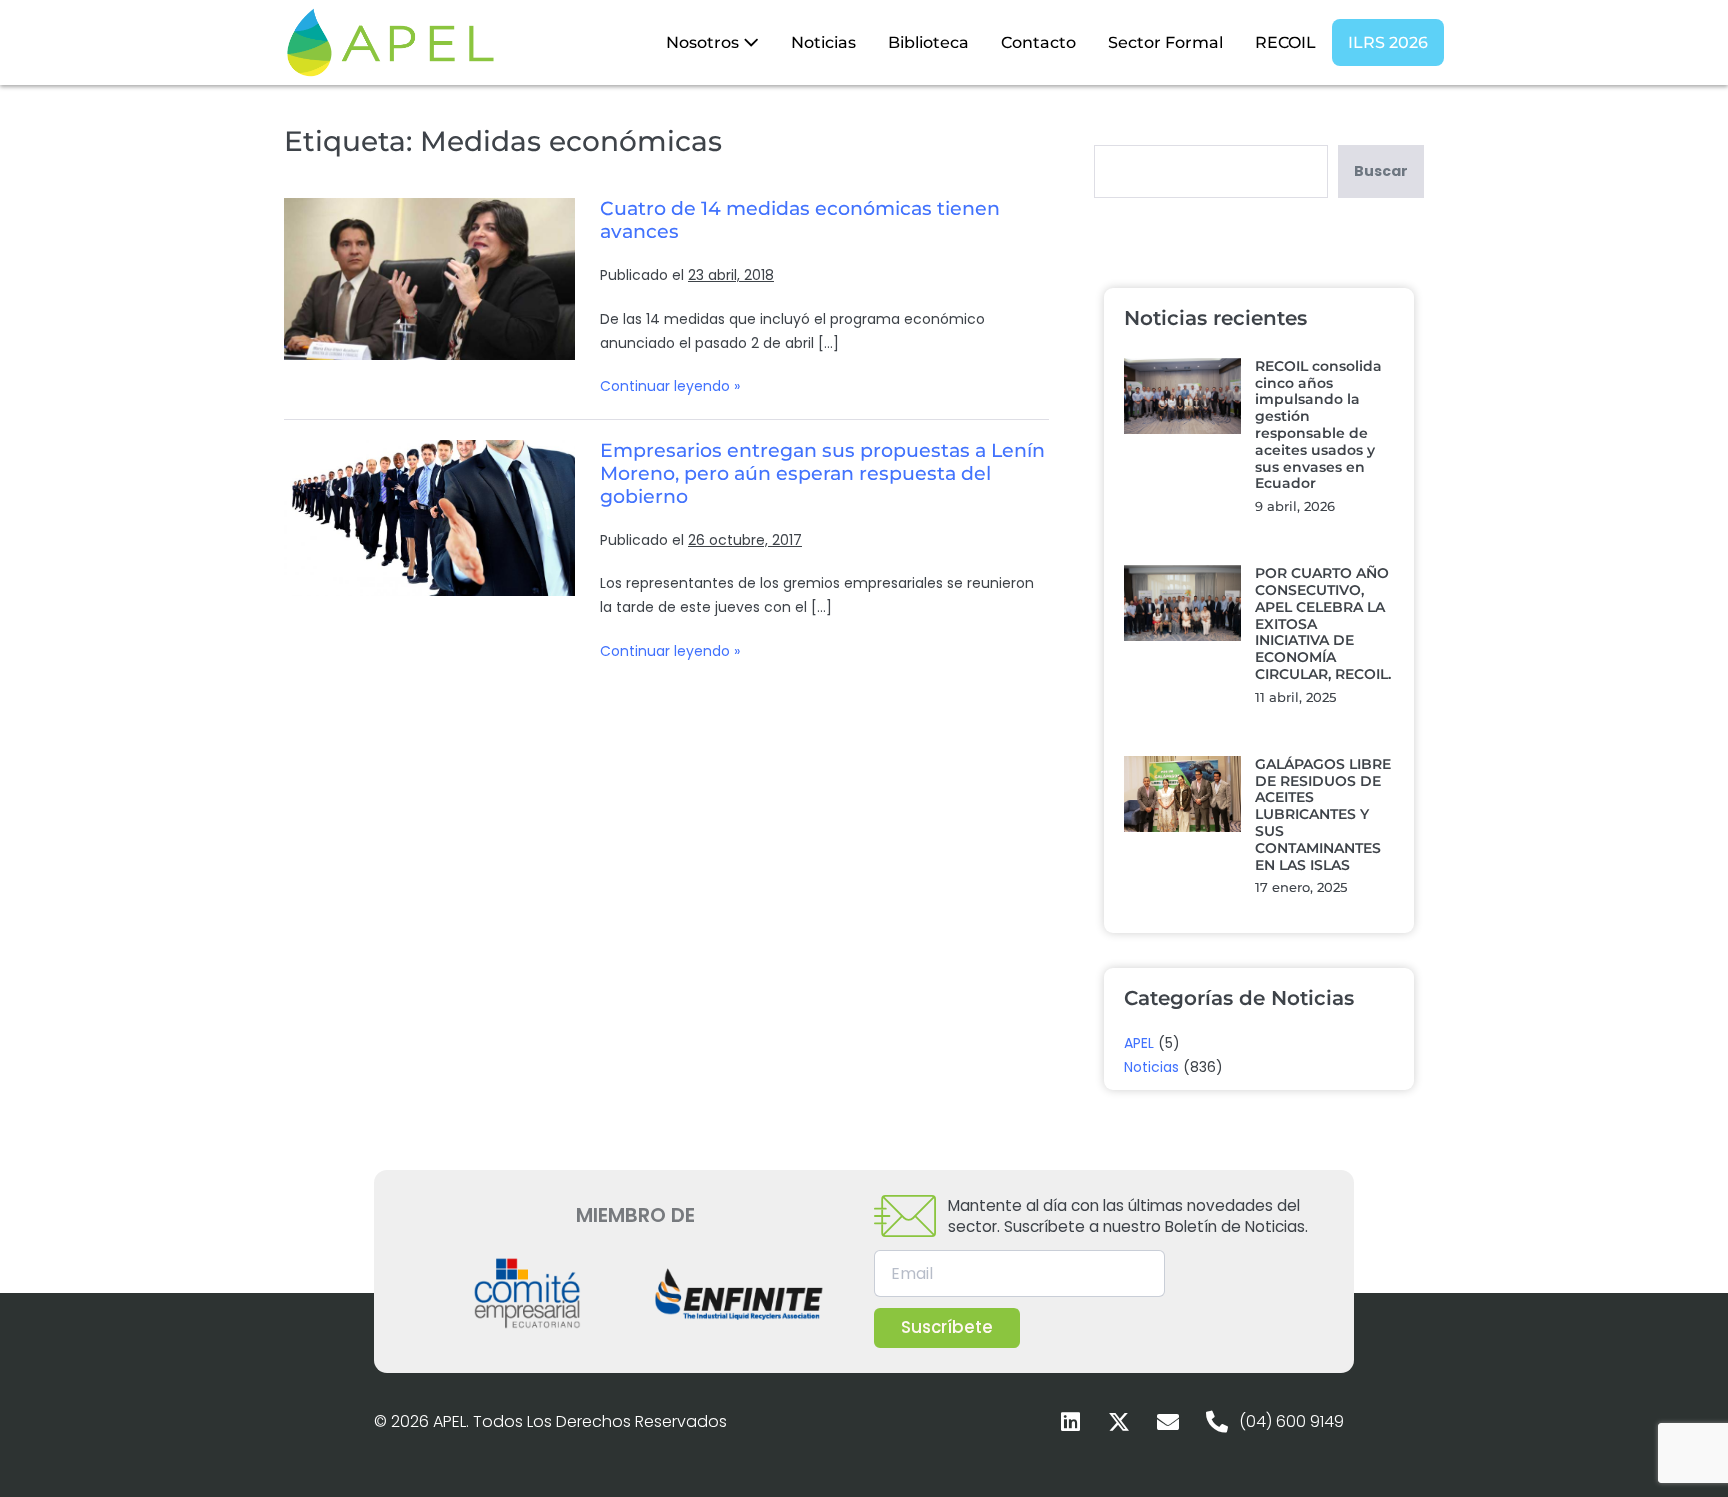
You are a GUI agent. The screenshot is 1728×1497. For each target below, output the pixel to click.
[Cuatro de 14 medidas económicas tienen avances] (429, 279)
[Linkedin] (1070, 1422)
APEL (1139, 1043)
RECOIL (1285, 42)
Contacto (1038, 42)
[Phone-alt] (1217, 1422)
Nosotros (704, 42)
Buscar (1381, 171)
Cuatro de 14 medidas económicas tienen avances (800, 220)
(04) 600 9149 (1291, 1421)
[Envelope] (1168, 1422)
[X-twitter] (1119, 1422)
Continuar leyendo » (670, 385)
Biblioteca (928, 42)
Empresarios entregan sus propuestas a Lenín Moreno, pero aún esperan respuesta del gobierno (822, 473)
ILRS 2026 (1388, 42)
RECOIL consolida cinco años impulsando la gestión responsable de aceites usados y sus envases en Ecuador (1318, 425)
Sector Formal (1165, 42)
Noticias (823, 42)
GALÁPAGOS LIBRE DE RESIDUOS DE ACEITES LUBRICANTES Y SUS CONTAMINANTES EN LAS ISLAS (1323, 814)
